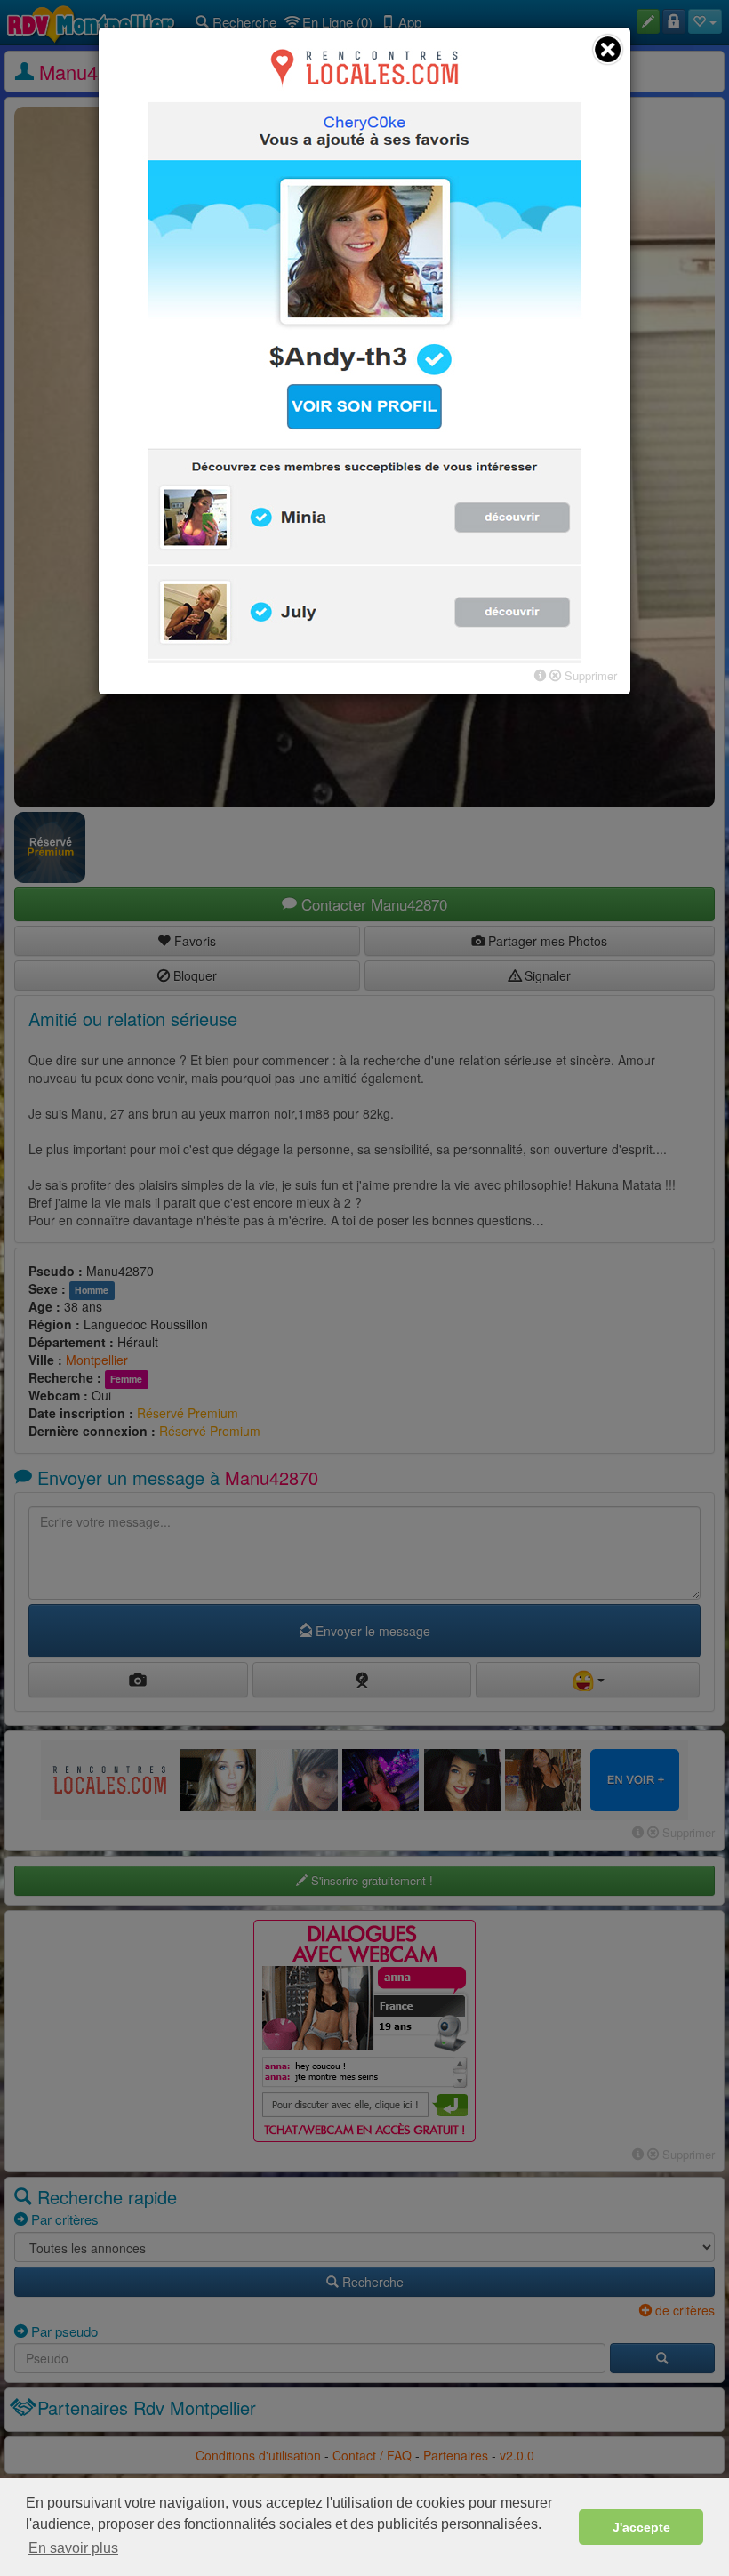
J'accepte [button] (641, 2527)
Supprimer (589, 675)
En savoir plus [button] (73, 2548)
